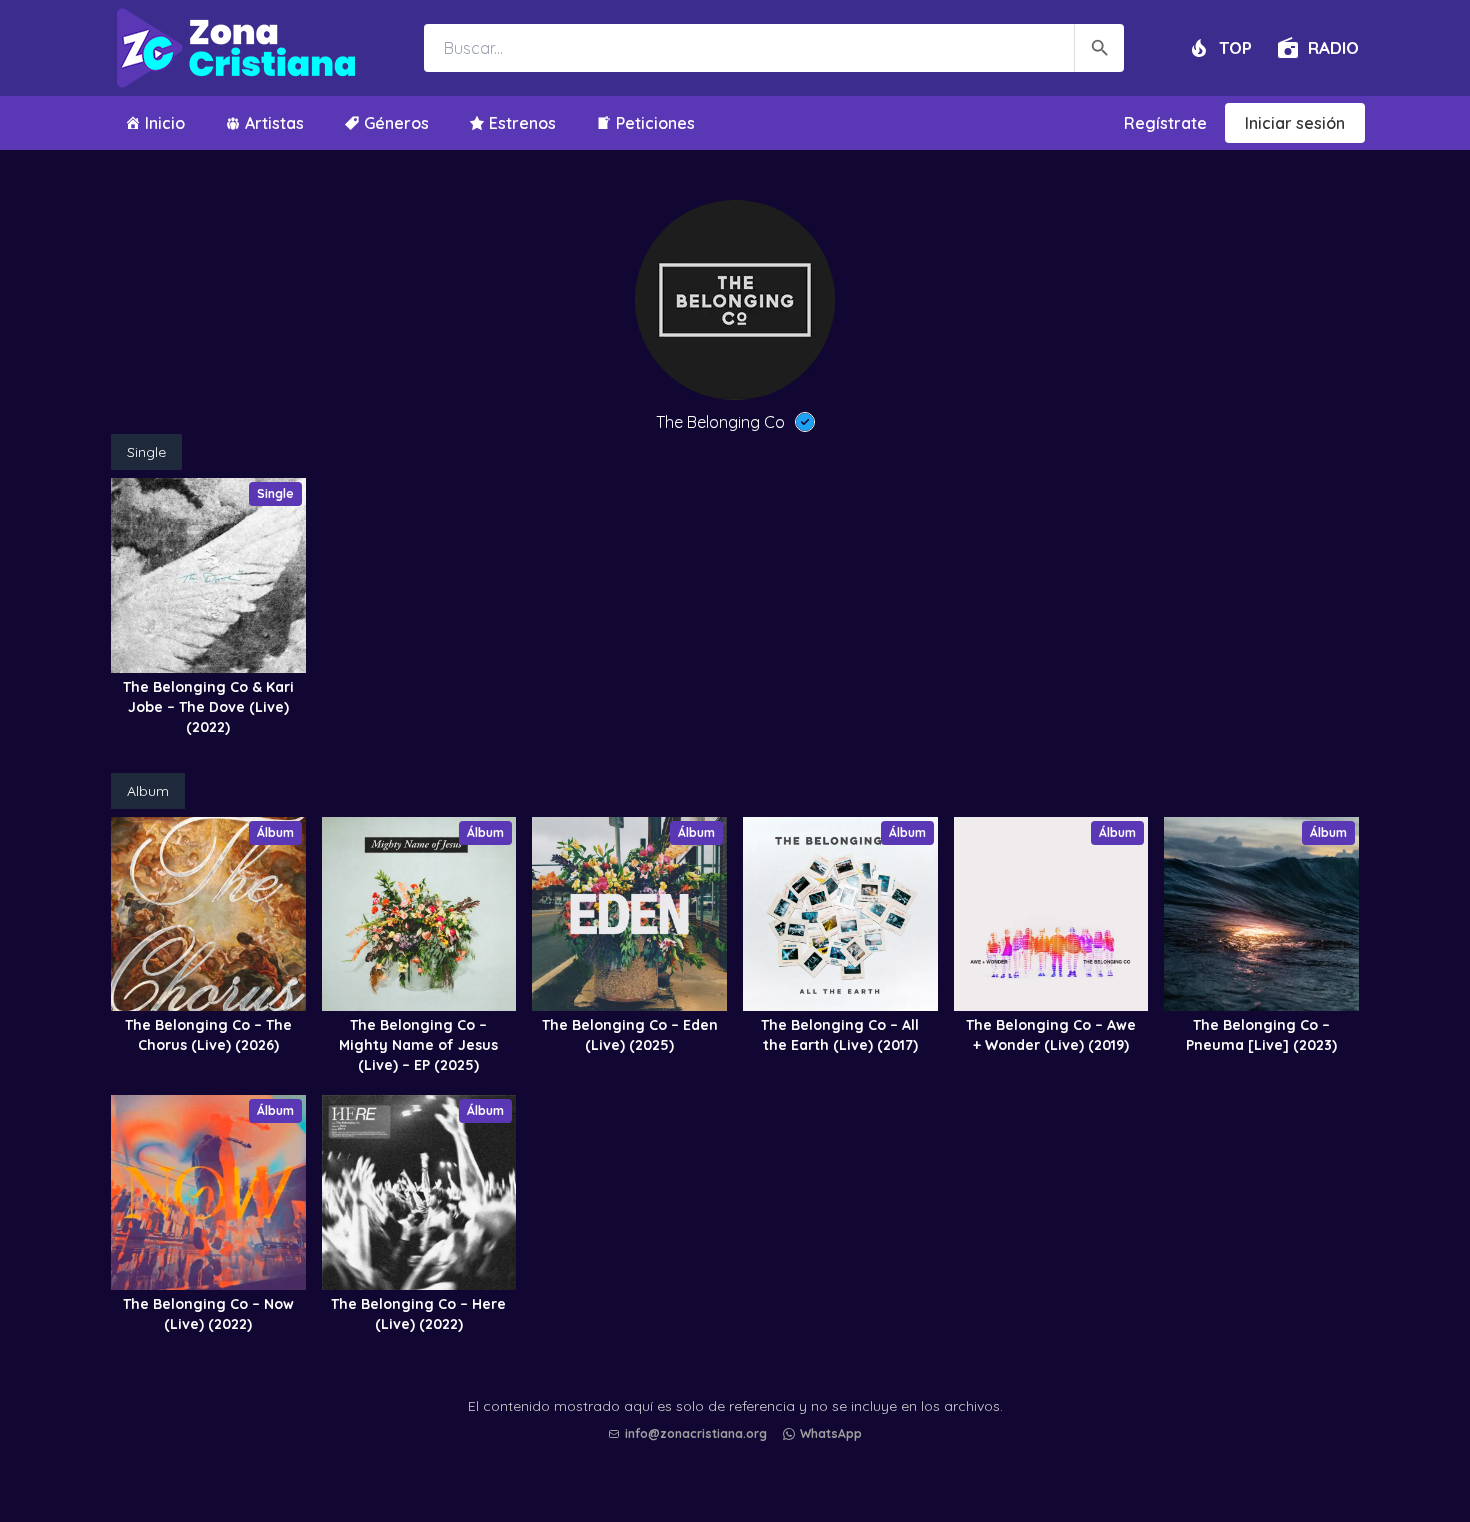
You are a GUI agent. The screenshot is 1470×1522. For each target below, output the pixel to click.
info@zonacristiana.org (696, 1433)
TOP (1235, 47)
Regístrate (1165, 123)
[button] (740, 1453)
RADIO (1333, 47)
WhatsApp (831, 1433)
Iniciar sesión (1295, 123)
